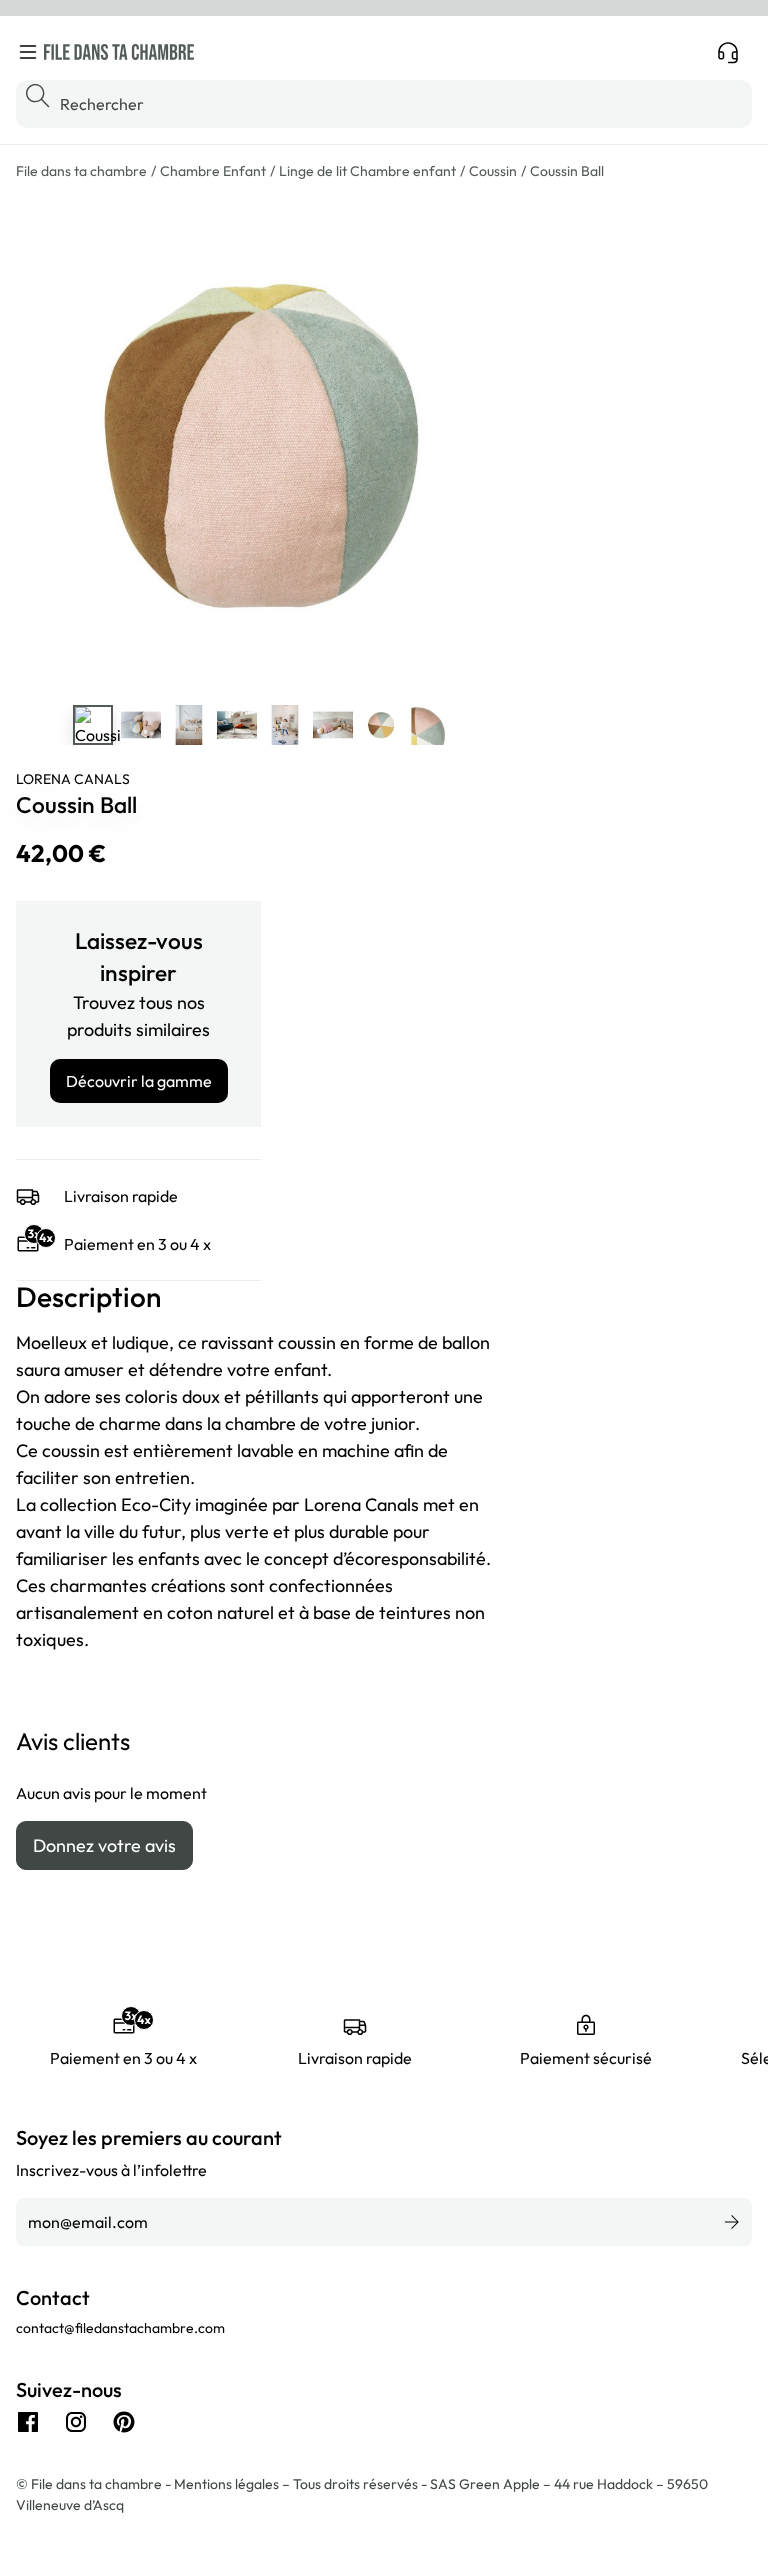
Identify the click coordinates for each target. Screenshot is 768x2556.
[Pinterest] (124, 2422)
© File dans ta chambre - (95, 2484)
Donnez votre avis (104, 1845)
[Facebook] (28, 2422)
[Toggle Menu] (28, 52)
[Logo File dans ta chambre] (119, 52)
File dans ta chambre (81, 171)
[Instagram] (76, 2422)
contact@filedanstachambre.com (120, 2328)
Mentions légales (228, 2484)
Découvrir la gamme (139, 1081)
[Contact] (728, 52)
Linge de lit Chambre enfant (367, 171)
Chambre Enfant (213, 171)
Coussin (493, 171)
